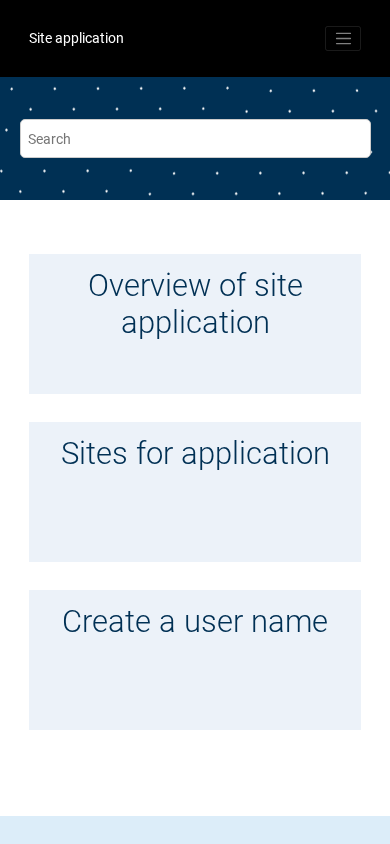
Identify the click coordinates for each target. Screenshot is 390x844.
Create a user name (195, 622)
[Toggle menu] (343, 39)
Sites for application (195, 454)
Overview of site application (195, 304)
